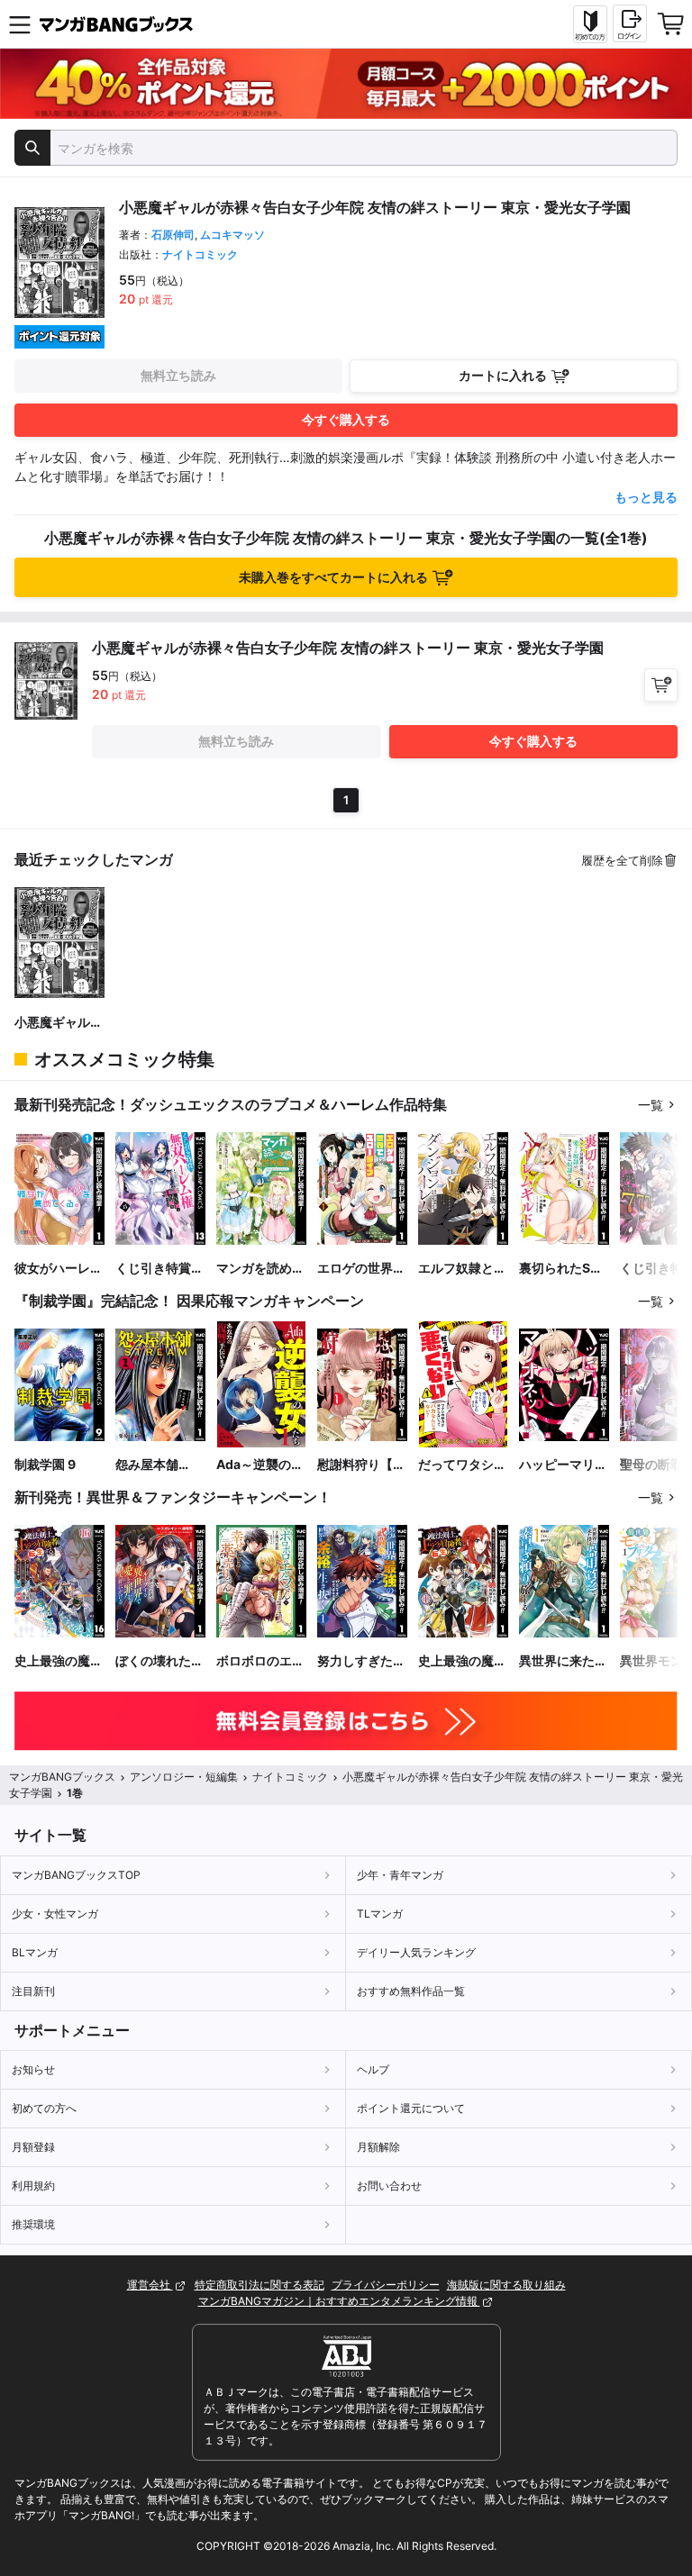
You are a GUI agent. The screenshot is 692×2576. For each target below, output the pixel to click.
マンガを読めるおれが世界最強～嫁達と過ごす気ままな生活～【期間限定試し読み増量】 (260, 1269)
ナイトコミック (200, 254)
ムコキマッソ (232, 235)
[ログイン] (630, 23)
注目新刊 (33, 1991)
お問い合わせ (389, 2186)
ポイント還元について (411, 2108)
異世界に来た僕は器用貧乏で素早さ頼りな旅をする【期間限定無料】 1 (563, 1661)
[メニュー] (20, 24)
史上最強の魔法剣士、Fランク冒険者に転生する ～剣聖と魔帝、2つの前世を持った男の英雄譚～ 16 (59, 1661)
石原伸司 (173, 235)
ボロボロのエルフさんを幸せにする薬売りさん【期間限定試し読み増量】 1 (260, 1661)
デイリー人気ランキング (416, 1952)
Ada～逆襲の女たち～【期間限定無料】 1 (260, 1465)
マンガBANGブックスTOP (76, 1875)
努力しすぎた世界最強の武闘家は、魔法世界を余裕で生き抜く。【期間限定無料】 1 (361, 1661)
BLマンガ (35, 1952)
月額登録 (33, 2147)
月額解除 (378, 2147)
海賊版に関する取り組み (506, 2285)
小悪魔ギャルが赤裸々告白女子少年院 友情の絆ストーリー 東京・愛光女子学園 (59, 1023)
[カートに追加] (661, 685)
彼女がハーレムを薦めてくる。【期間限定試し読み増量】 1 (59, 1269)
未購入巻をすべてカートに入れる (333, 577)
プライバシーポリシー (386, 2285)
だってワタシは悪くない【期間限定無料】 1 (462, 1465)
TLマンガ (380, 1914)
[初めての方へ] (590, 24)
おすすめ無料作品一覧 (411, 1991)
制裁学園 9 (45, 1464)
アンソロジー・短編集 (184, 1777)
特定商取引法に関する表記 (259, 2285)
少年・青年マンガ (400, 1875)
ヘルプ (373, 2069)
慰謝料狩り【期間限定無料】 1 (361, 1465)
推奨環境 (33, 2224)
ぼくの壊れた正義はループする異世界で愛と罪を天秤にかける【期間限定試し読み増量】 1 (159, 1661)
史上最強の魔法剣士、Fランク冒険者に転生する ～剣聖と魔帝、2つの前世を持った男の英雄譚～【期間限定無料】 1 (462, 1661)
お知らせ (33, 2069)
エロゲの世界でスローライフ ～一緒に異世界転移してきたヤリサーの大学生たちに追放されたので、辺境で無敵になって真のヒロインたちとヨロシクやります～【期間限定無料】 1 (361, 1269)
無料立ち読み (178, 375)
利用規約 (33, 2186)
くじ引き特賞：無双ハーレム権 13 (159, 1269)
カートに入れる (503, 375)
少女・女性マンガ (55, 1914)
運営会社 (150, 2285)
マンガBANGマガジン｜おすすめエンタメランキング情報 (339, 2301)
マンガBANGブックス (62, 1777)
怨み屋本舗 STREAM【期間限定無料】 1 (158, 1465)
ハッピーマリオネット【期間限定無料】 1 (563, 1465)
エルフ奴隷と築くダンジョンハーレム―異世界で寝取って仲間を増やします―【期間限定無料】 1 (462, 1269)
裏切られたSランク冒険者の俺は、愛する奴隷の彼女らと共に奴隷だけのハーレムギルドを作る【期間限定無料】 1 (563, 1269)
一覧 (651, 1105)
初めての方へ (44, 2108)
